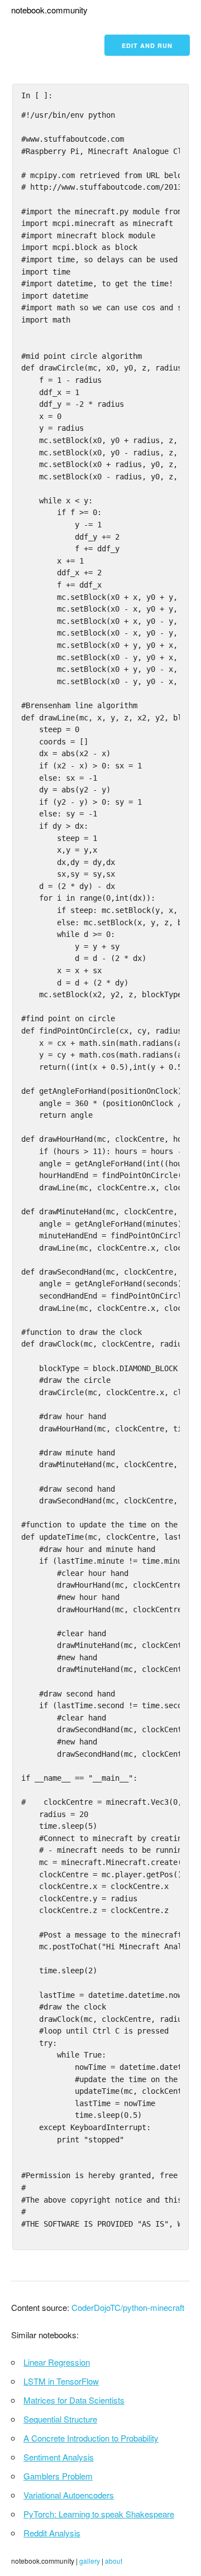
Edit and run (147, 45)
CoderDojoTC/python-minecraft (128, 2307)
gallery (90, 2561)
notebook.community (49, 10)
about (114, 2561)
